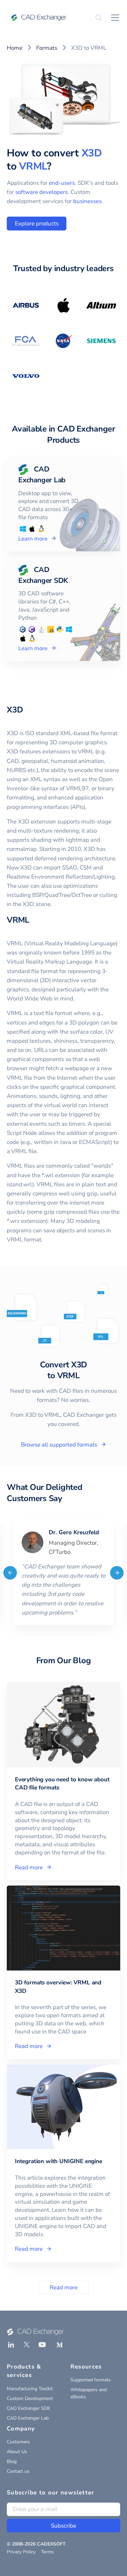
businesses (87, 201)
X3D (92, 153)
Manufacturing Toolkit (30, 2389)
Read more (64, 2287)
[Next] (117, 1572)
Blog (12, 2461)
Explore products (37, 224)
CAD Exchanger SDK (29, 2408)
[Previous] (10, 1572)
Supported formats (91, 2380)
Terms (47, 2552)
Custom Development (30, 2398)
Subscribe (63, 2526)
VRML (33, 166)
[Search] (99, 18)
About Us (17, 2452)
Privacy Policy (21, 2552)
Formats (47, 48)
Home (15, 48)
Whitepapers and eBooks (89, 2393)
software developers (41, 192)
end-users (62, 183)
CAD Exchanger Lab (28, 2418)
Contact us (18, 2471)
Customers (18, 2442)
